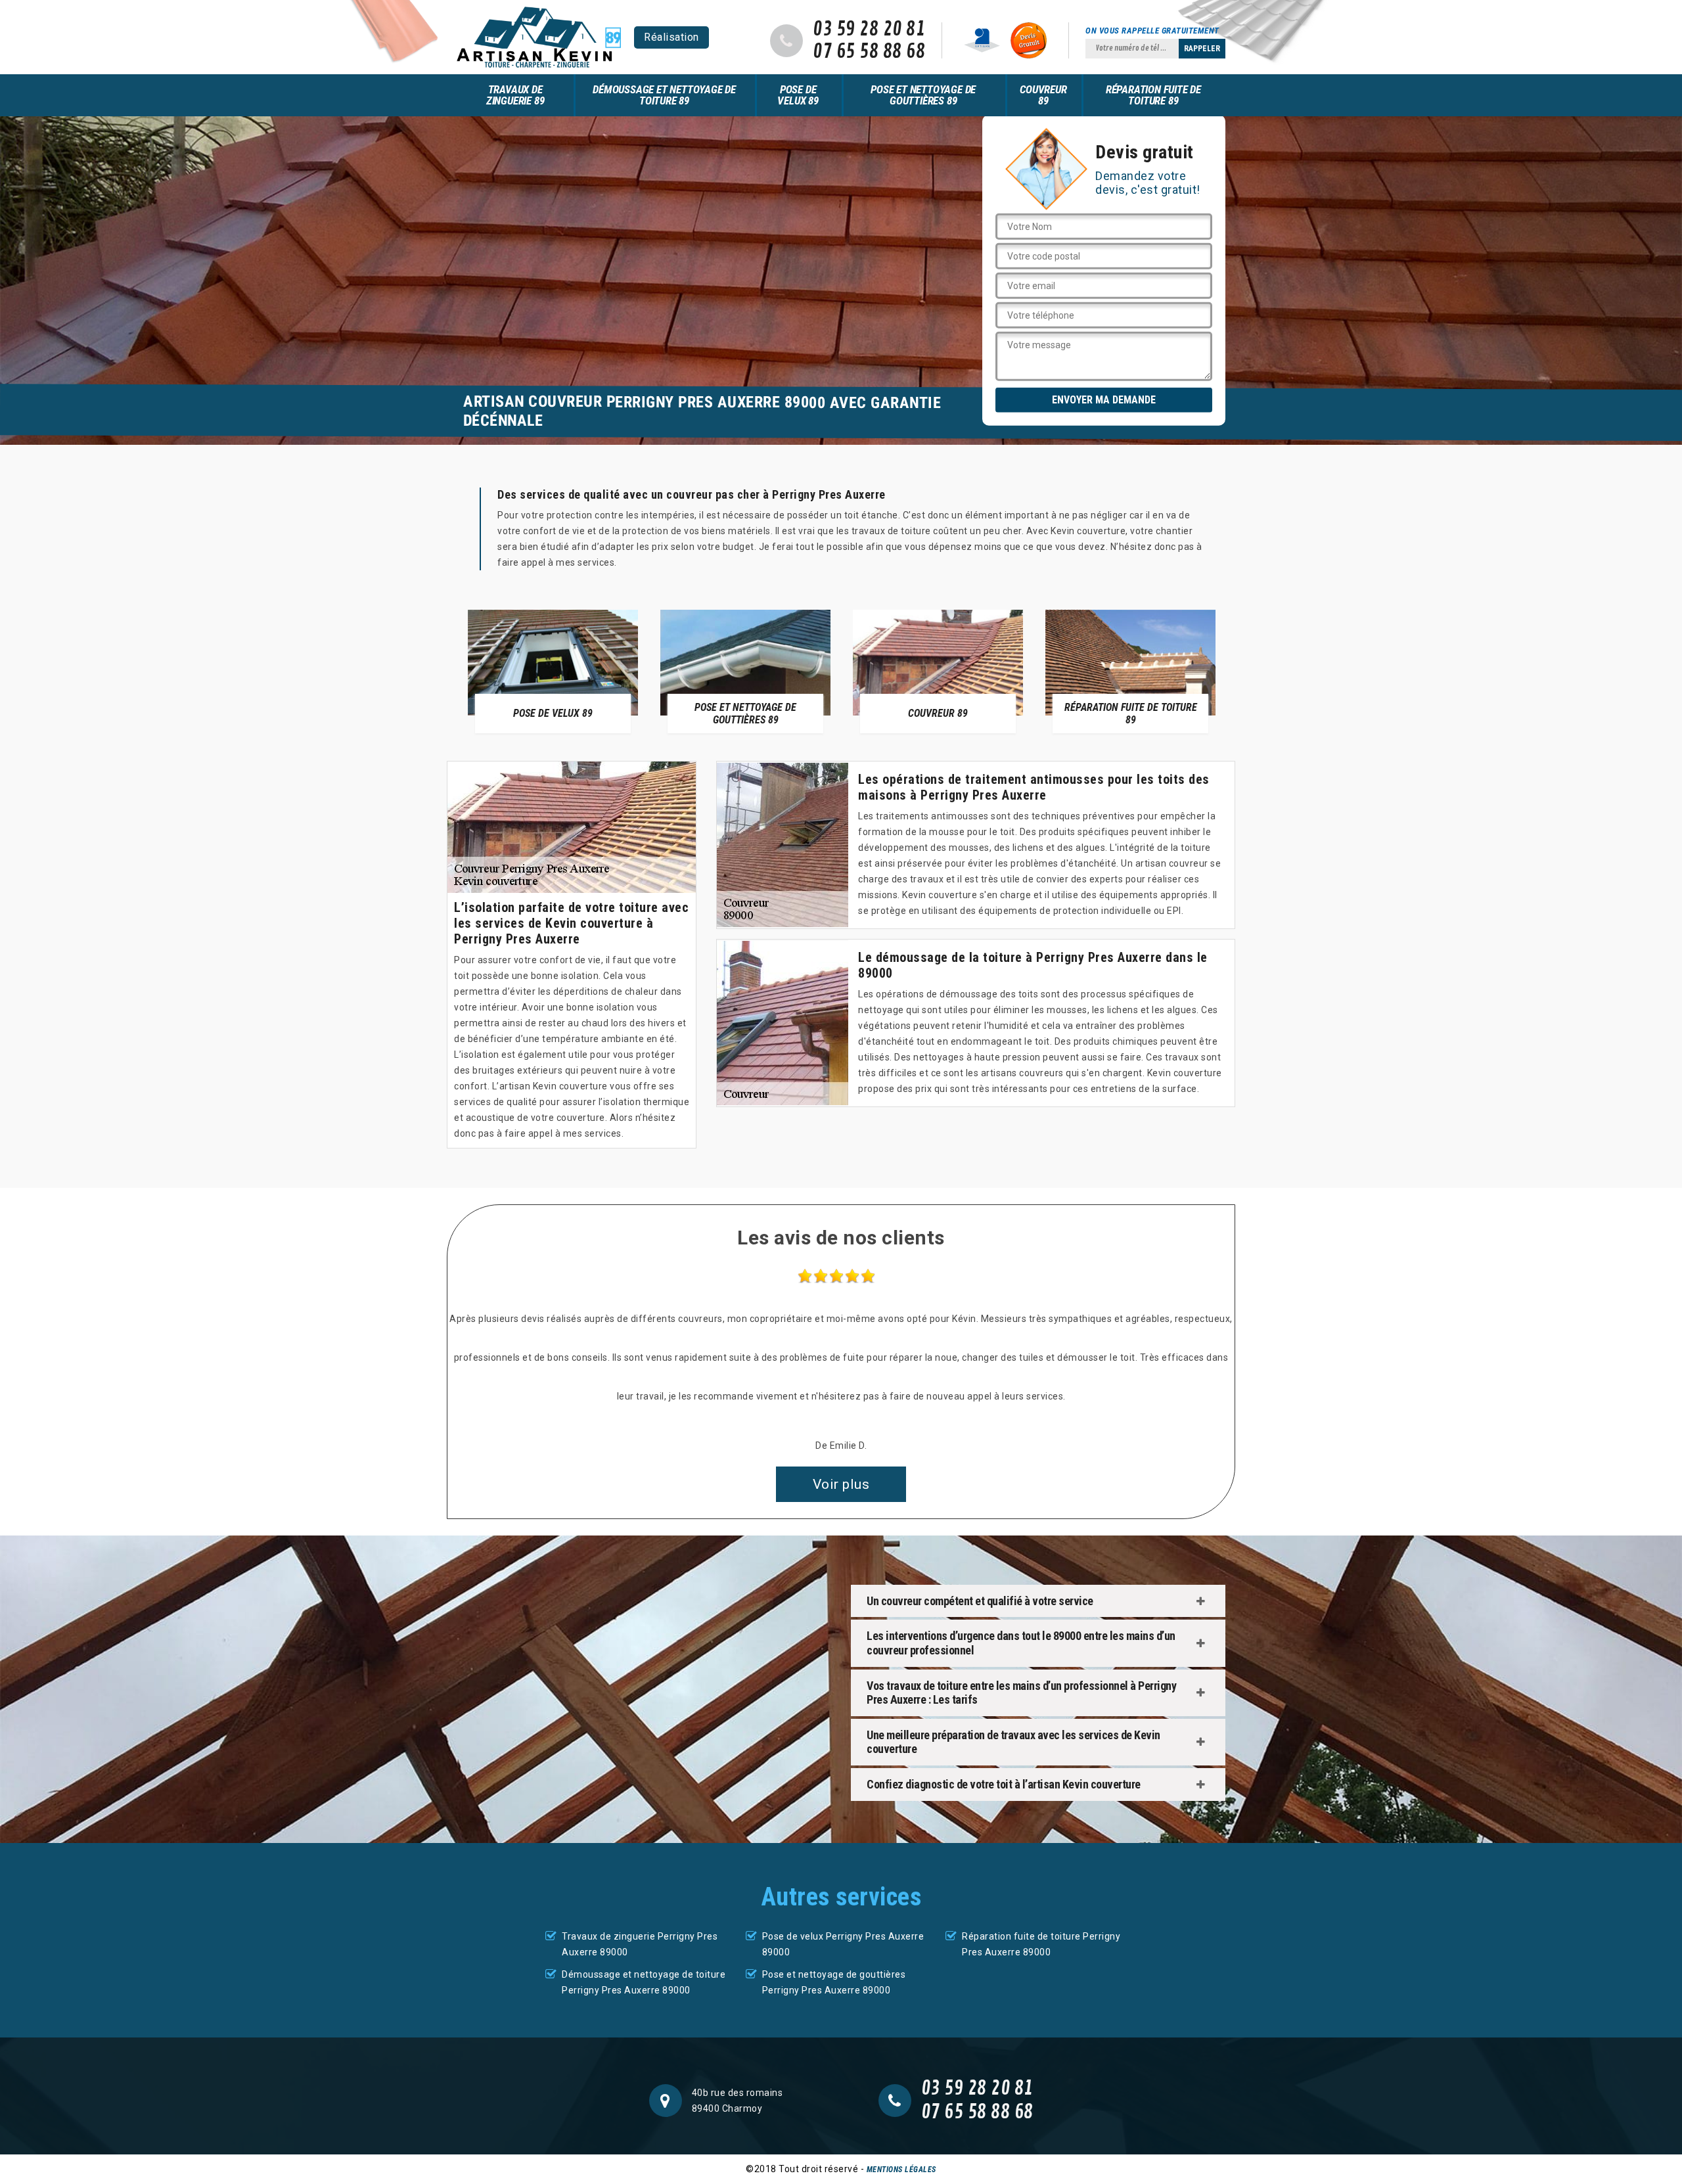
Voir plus (841, 1484)
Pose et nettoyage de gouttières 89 (923, 95)
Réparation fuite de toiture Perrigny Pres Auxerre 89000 (1041, 1944)
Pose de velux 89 (798, 95)
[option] (553, 671)
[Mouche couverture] (539, 37)
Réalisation (671, 37)
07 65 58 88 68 (869, 52)
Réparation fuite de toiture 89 (1153, 95)
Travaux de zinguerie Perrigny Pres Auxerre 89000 (640, 1944)
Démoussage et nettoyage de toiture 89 (664, 95)
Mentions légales (901, 2170)
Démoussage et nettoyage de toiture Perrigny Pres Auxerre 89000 (644, 1982)
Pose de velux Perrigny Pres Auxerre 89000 (843, 1944)
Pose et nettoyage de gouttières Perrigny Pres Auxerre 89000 (834, 1982)
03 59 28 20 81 (869, 30)
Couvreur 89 (1043, 95)
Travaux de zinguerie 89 (515, 95)
